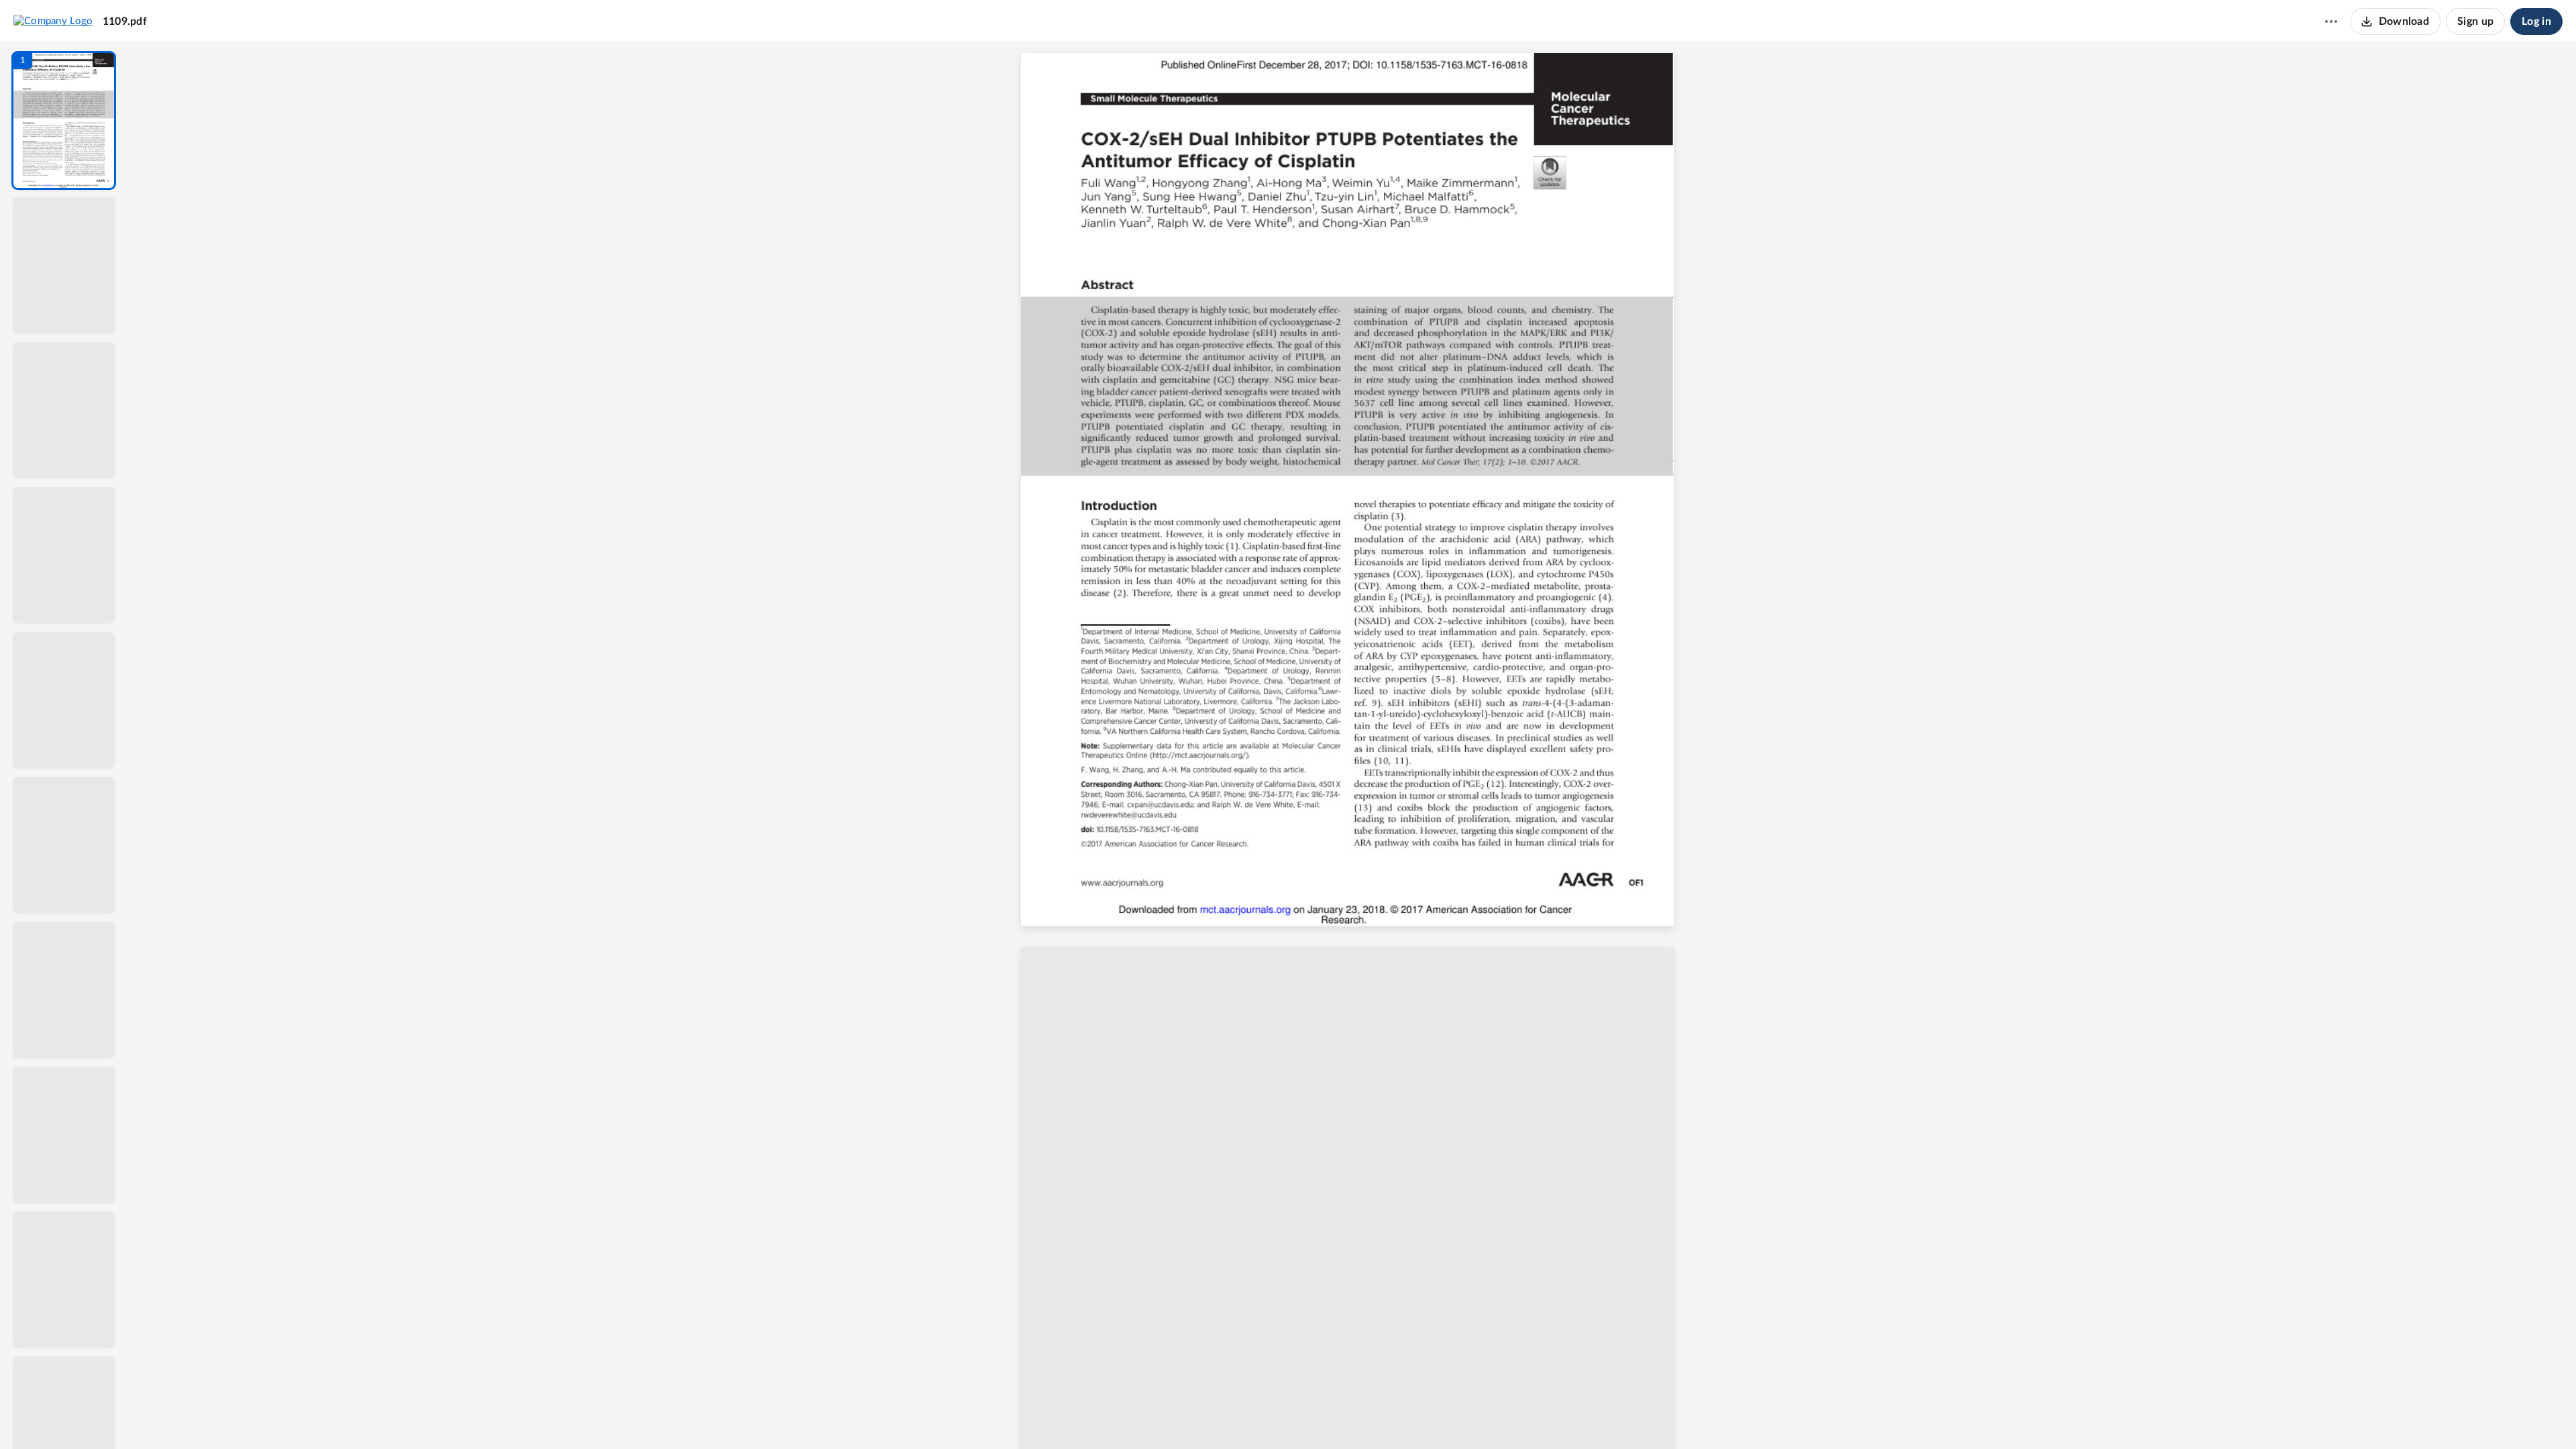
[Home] (53, 21)
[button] (64, 120)
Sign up (2475, 21)
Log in (2536, 21)
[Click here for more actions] (2331, 21)
